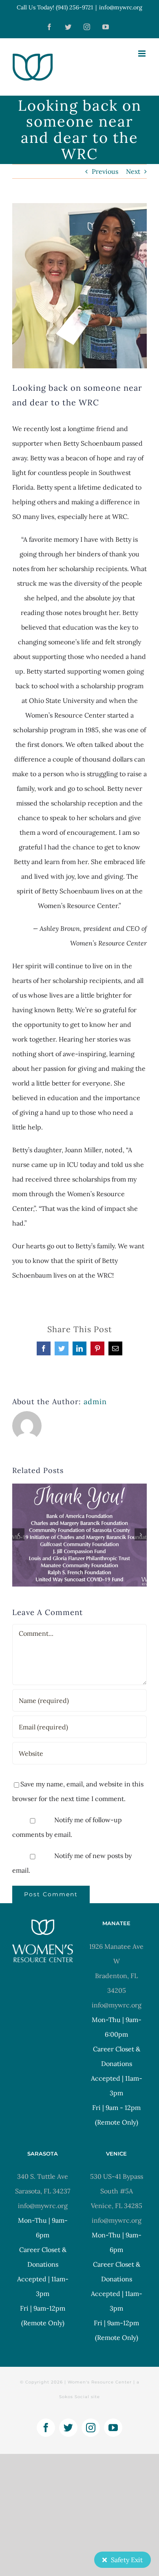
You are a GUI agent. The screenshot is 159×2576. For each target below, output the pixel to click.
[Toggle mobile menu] (142, 54)
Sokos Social (74, 2397)
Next (133, 171)
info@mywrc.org (121, 7)
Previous (105, 171)
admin (95, 1402)
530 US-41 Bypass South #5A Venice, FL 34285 (117, 2191)
